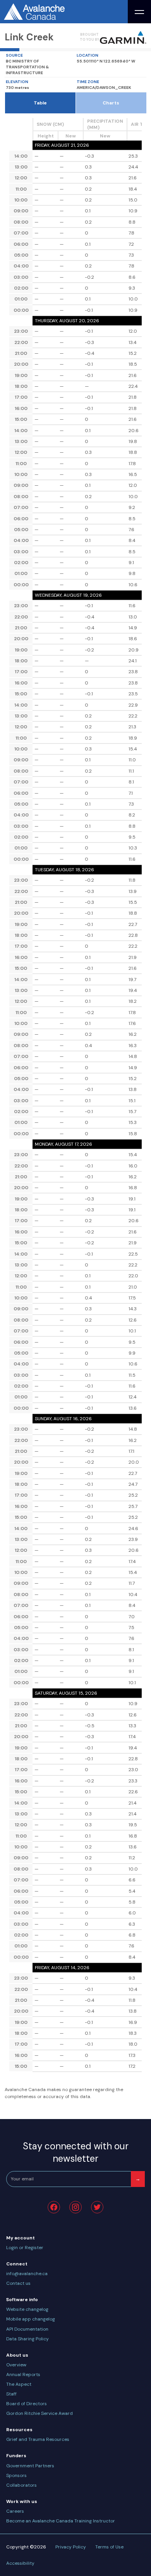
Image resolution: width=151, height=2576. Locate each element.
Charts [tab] (111, 103)
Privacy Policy (71, 2547)
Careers (15, 2511)
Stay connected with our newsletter (76, 2152)
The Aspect (19, 2384)
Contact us (18, 2283)
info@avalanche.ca (27, 2274)
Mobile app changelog (31, 2319)
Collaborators (21, 2485)
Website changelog (27, 2309)
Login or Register (25, 2248)
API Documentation (27, 2329)
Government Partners (30, 2466)
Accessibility (20, 2563)
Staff (11, 2394)
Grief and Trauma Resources (38, 2439)
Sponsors (16, 2475)
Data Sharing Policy (27, 2339)
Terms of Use (109, 2547)
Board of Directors (27, 2404)
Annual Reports (23, 2375)
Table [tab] (40, 103)
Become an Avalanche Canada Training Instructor (61, 2521)
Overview (16, 2365)
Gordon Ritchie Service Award (39, 2413)
